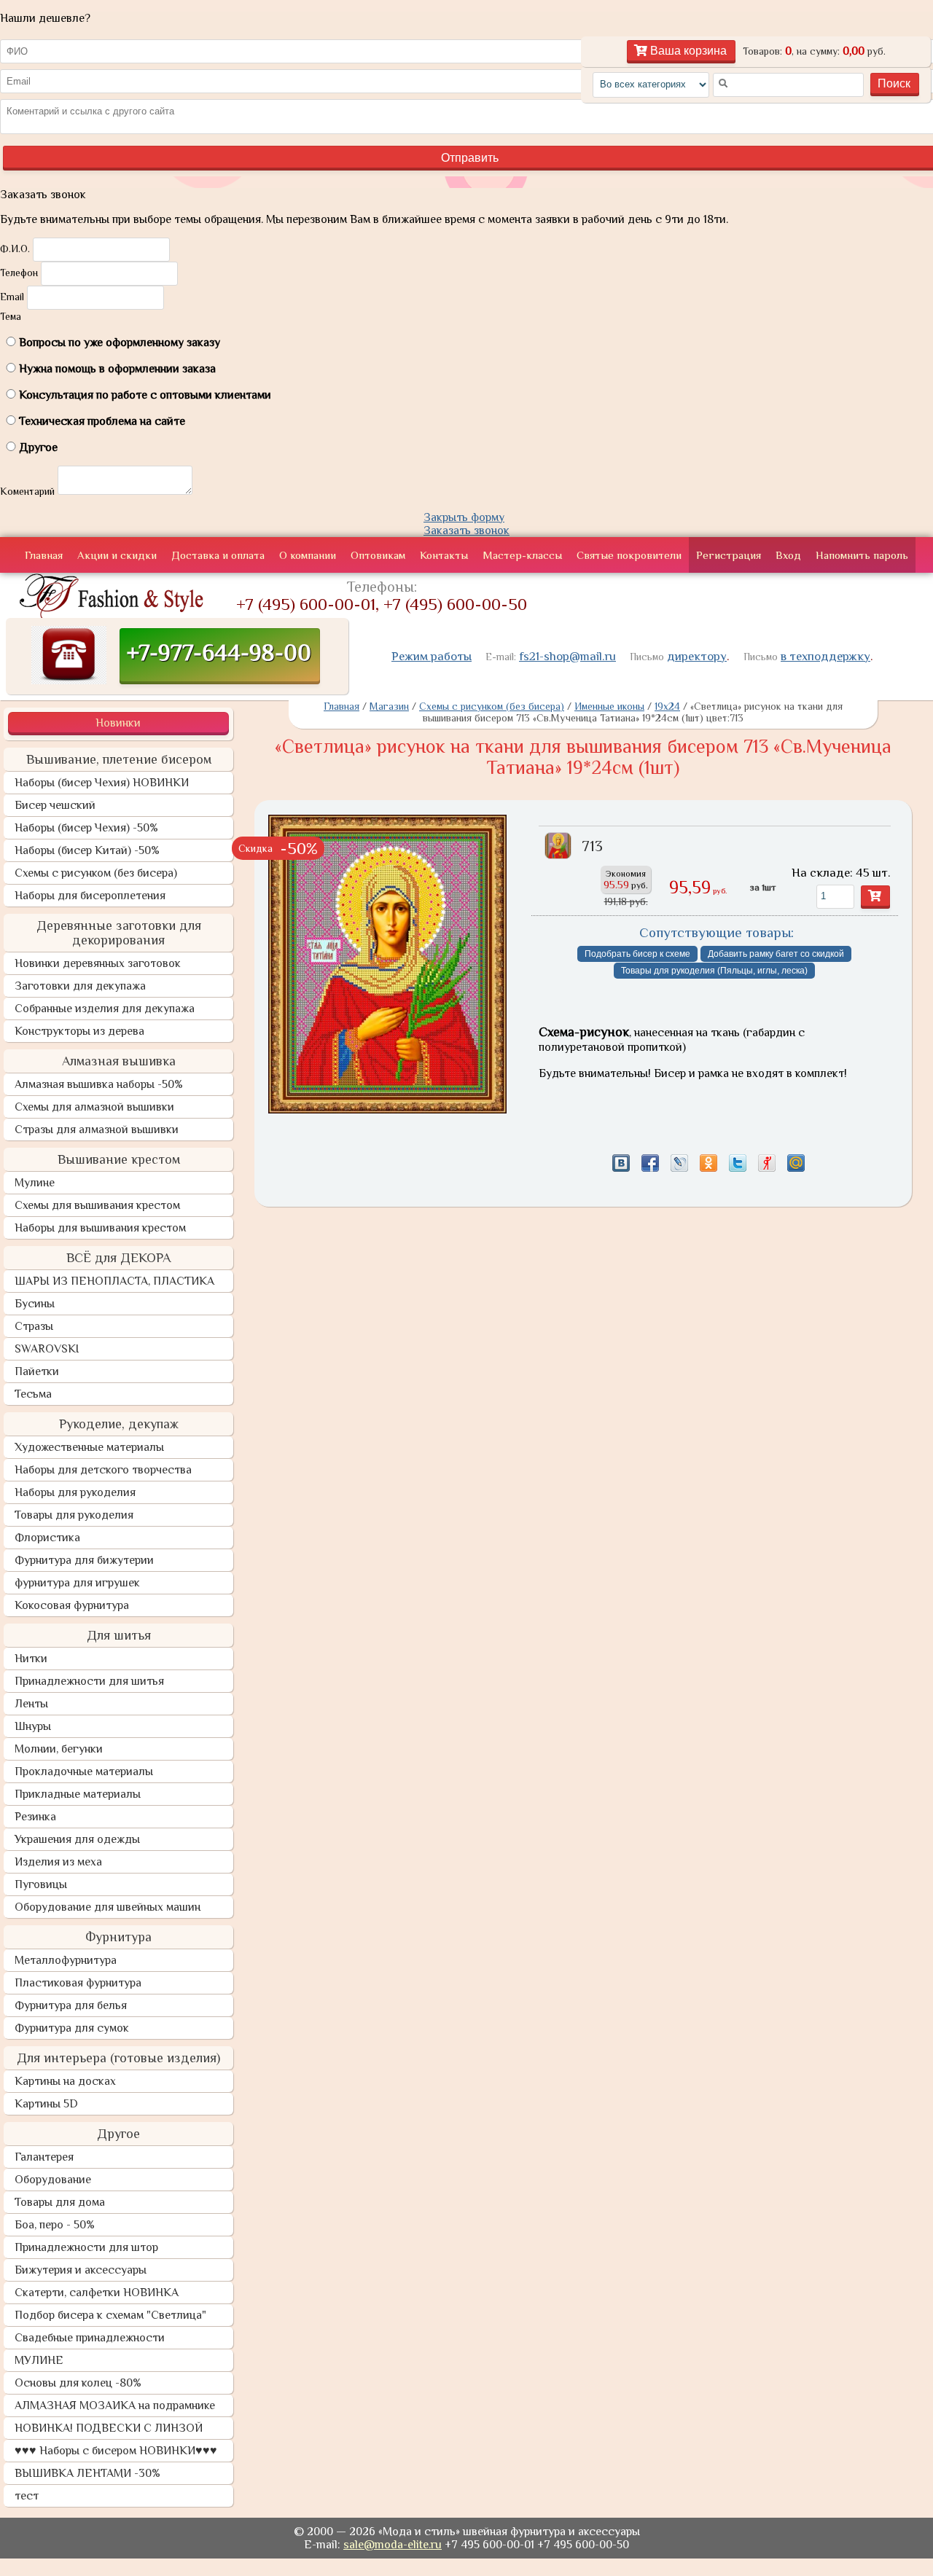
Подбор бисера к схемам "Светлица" (110, 2315)
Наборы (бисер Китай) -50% (87, 850)
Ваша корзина (687, 51)
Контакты (444, 555)
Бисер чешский (55, 805)
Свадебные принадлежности (90, 2338)
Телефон (19, 273)
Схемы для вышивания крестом (97, 1205)
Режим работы (432, 656)
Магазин (389, 706)
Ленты (31, 1704)
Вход (788, 555)
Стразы (34, 1326)
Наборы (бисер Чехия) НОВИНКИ (102, 783)
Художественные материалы (89, 1447)
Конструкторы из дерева (79, 1031)
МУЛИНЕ (39, 2360)
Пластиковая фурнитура (78, 1983)
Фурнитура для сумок (72, 2028)
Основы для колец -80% (78, 2383)
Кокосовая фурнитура (72, 1605)
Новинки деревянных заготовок (98, 963)
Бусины (35, 1304)
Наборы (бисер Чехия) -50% (86, 828)
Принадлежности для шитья (89, 1681)
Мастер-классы (522, 555)
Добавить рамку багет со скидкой (776, 954)
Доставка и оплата (218, 555)
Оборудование (53, 2180)
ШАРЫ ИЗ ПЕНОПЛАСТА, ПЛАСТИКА (114, 1281)
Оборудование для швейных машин (108, 1907)
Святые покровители (629, 555)
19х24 (667, 706)
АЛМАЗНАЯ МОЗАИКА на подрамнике (115, 2405)
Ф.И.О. (15, 248)
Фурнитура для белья (71, 2005)
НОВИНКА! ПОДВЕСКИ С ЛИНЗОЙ (109, 2428)
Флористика (47, 1538)
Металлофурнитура (66, 1960)
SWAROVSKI (47, 1349)
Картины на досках (65, 2081)
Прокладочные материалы (84, 1772)
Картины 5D (46, 2104)
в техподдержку (825, 656)
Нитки (31, 1659)
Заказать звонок (466, 531)
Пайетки (37, 1371)
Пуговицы (41, 1884)
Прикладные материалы (78, 1794)
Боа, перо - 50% (55, 2225)
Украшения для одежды (77, 1839)
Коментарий (27, 491)
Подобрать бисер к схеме (637, 954)
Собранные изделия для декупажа (105, 1009)
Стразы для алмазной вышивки (97, 1130)
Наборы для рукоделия (75, 1492)
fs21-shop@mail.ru (567, 656)
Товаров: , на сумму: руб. (814, 51)
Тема (11, 316)
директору (697, 656)
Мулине (35, 1183)
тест (27, 2496)
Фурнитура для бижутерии (84, 1560)
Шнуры (33, 1726)
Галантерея (44, 2157)
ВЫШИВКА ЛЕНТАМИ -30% (87, 2473)
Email (12, 297)
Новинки (118, 723)
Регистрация (729, 555)
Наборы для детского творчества (103, 1470)
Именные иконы (609, 706)
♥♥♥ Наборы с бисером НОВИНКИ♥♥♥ (116, 2451)
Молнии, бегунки (59, 1749)
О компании (308, 555)
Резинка (35, 1817)
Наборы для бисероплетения (90, 896)
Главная (44, 555)
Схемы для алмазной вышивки (94, 1107)
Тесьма (33, 1394)
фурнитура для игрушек (77, 1583)
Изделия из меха (58, 1862)
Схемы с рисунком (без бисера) (96, 873)
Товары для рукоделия (74, 1515)
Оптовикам (378, 555)
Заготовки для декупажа (80, 986)
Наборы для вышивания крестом (100, 1228)
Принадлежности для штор (86, 2247)
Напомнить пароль (862, 555)
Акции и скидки (117, 555)
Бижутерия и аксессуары (81, 2270)
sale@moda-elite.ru (393, 2545)
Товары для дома (60, 2202)
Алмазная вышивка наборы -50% (99, 1084)
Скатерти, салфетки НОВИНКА (97, 2293)
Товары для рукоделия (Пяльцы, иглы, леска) (714, 971)
